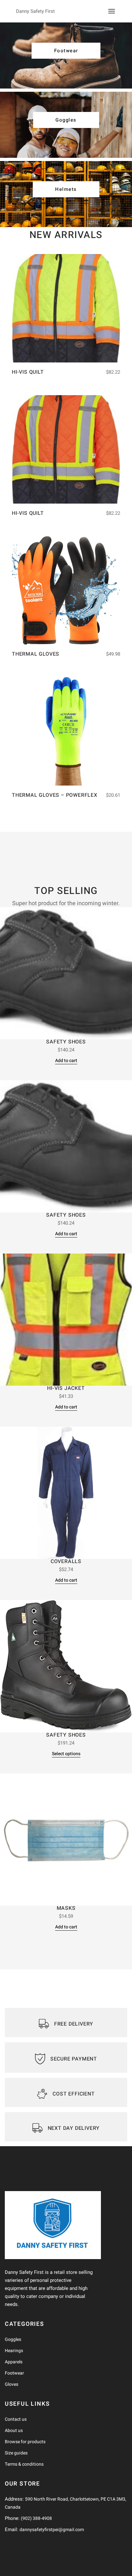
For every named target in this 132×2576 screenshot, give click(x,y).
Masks (66, 1908)
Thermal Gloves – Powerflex (55, 795)
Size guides (16, 2453)
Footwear (14, 2373)
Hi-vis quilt (28, 372)
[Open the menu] (112, 11)
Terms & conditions (24, 2464)
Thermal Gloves (36, 654)
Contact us (16, 2419)
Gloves (12, 2384)
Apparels (14, 2362)
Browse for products (25, 2442)
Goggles (13, 2339)
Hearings (14, 2351)
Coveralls (66, 1561)
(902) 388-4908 (36, 2518)
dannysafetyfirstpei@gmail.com (52, 2530)
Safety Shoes (66, 1042)
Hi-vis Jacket (66, 1388)
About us (14, 2431)
